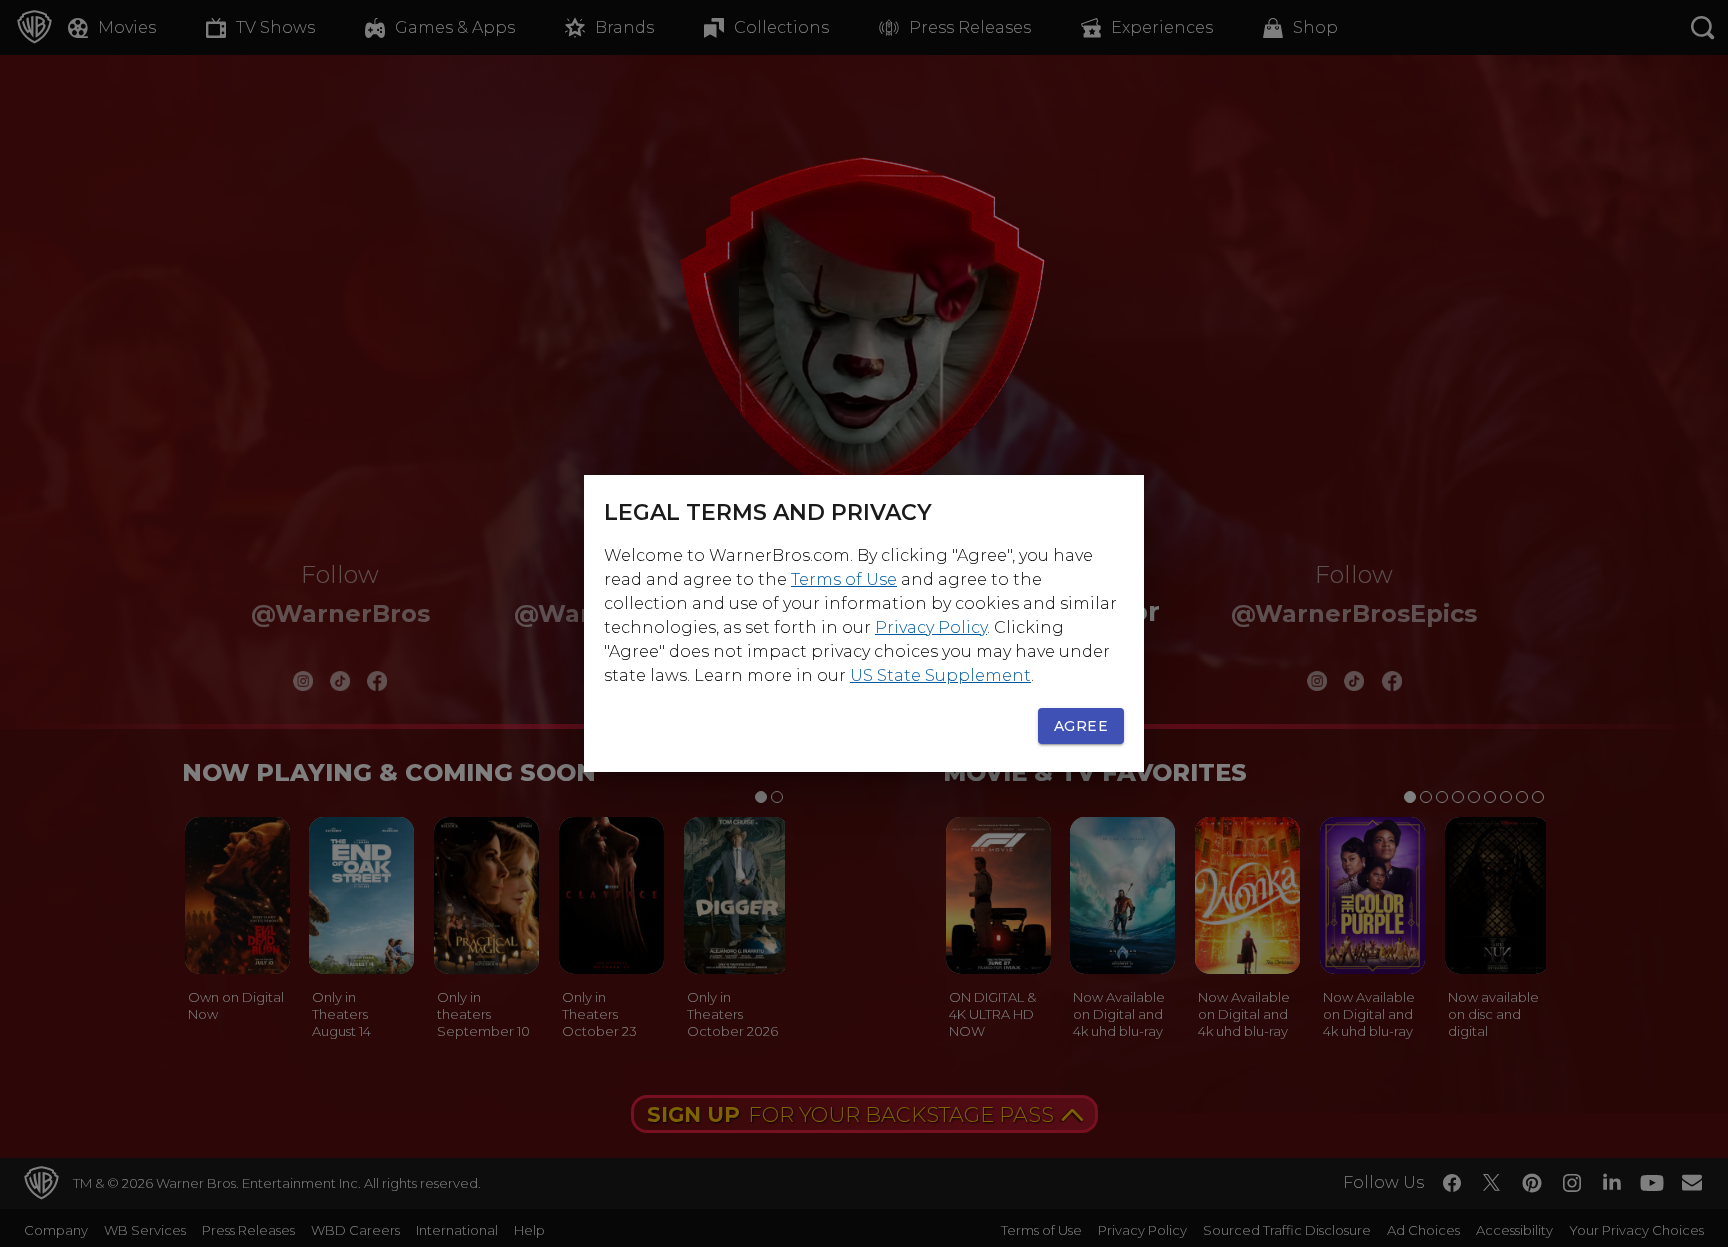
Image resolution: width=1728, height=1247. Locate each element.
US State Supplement (940, 675)
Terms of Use (844, 579)
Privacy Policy (931, 627)
